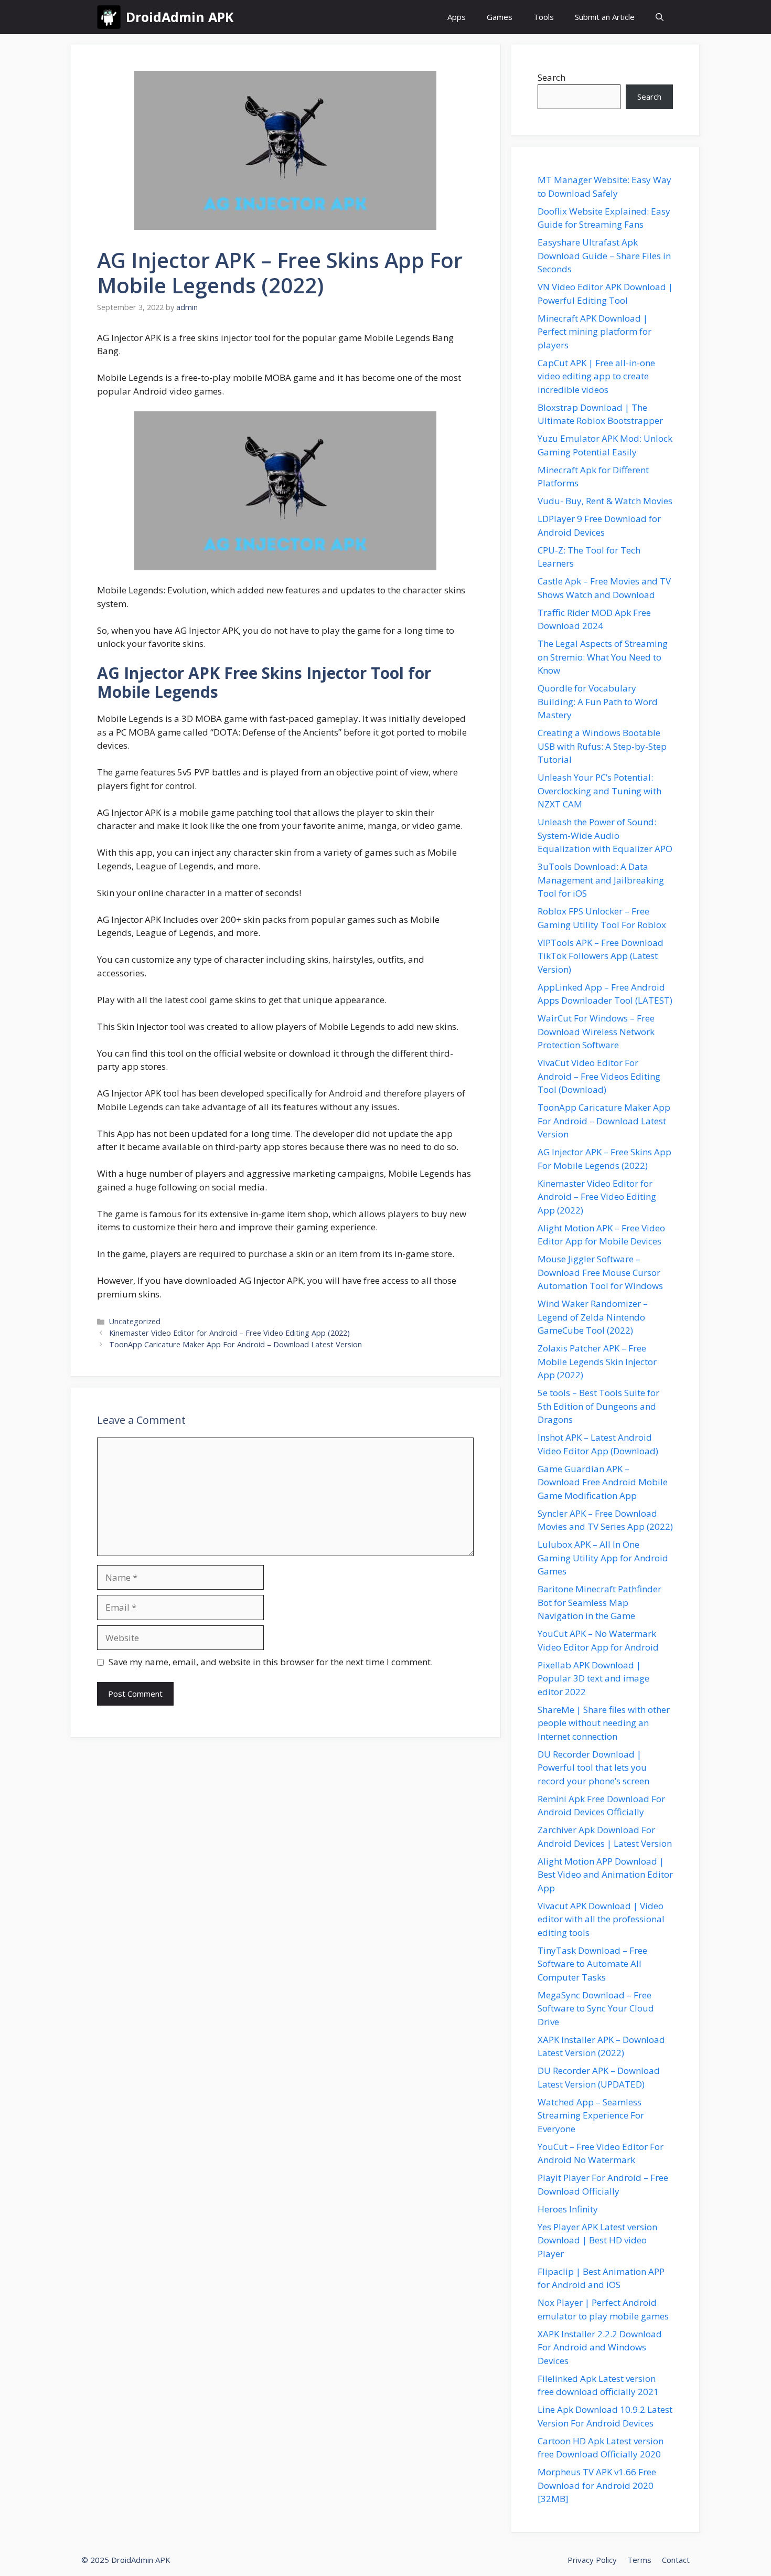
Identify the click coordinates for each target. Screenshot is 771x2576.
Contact (676, 2560)
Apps (457, 17)
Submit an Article (605, 17)
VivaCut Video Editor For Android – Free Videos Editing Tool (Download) (599, 1076)
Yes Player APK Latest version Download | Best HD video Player (597, 2240)
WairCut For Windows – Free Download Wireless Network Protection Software (596, 1031)
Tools (544, 17)
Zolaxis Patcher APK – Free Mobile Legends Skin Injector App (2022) (597, 1361)
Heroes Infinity (568, 2209)
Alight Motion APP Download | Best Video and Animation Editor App (605, 1875)
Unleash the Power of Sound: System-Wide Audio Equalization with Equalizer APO (605, 835)
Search (552, 77)
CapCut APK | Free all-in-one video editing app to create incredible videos (596, 376)
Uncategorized (135, 1321)
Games (500, 17)
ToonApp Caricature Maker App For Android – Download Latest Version (235, 1344)
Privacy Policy (592, 2560)
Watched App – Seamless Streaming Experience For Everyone (591, 2115)
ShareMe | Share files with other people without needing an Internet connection (604, 1723)
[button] (660, 17)
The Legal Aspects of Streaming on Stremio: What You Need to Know (603, 657)
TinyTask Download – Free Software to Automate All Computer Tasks (592, 1964)
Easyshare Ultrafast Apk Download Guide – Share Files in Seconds (604, 256)
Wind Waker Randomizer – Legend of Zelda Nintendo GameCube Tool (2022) (593, 1317)
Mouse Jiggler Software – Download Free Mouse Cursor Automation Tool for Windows (600, 1272)
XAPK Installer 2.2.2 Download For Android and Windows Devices (600, 2347)
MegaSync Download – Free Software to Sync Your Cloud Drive (596, 2008)
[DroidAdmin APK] (109, 17)
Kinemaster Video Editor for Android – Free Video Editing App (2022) (229, 1333)
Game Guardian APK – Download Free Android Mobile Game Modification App (603, 1482)
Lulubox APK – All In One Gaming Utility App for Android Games (603, 1558)
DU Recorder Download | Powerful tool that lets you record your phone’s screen (593, 1768)
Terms (639, 2560)
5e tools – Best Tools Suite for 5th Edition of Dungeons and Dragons (598, 1406)
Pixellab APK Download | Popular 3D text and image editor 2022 (593, 1678)
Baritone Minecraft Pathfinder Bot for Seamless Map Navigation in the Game (599, 1602)
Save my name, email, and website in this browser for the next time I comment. (271, 1662)
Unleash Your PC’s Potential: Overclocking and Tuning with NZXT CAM (599, 791)
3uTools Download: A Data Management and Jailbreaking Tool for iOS (601, 880)
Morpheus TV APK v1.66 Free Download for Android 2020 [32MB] (597, 2485)
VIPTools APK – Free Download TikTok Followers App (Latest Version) (601, 956)
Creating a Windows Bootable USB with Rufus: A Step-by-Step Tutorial (602, 746)
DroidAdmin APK (180, 17)
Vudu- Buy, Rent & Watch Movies (605, 501)
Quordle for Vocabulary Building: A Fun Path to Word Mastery (598, 701)
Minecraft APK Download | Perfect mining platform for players (595, 332)
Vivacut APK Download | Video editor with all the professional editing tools (601, 1919)
